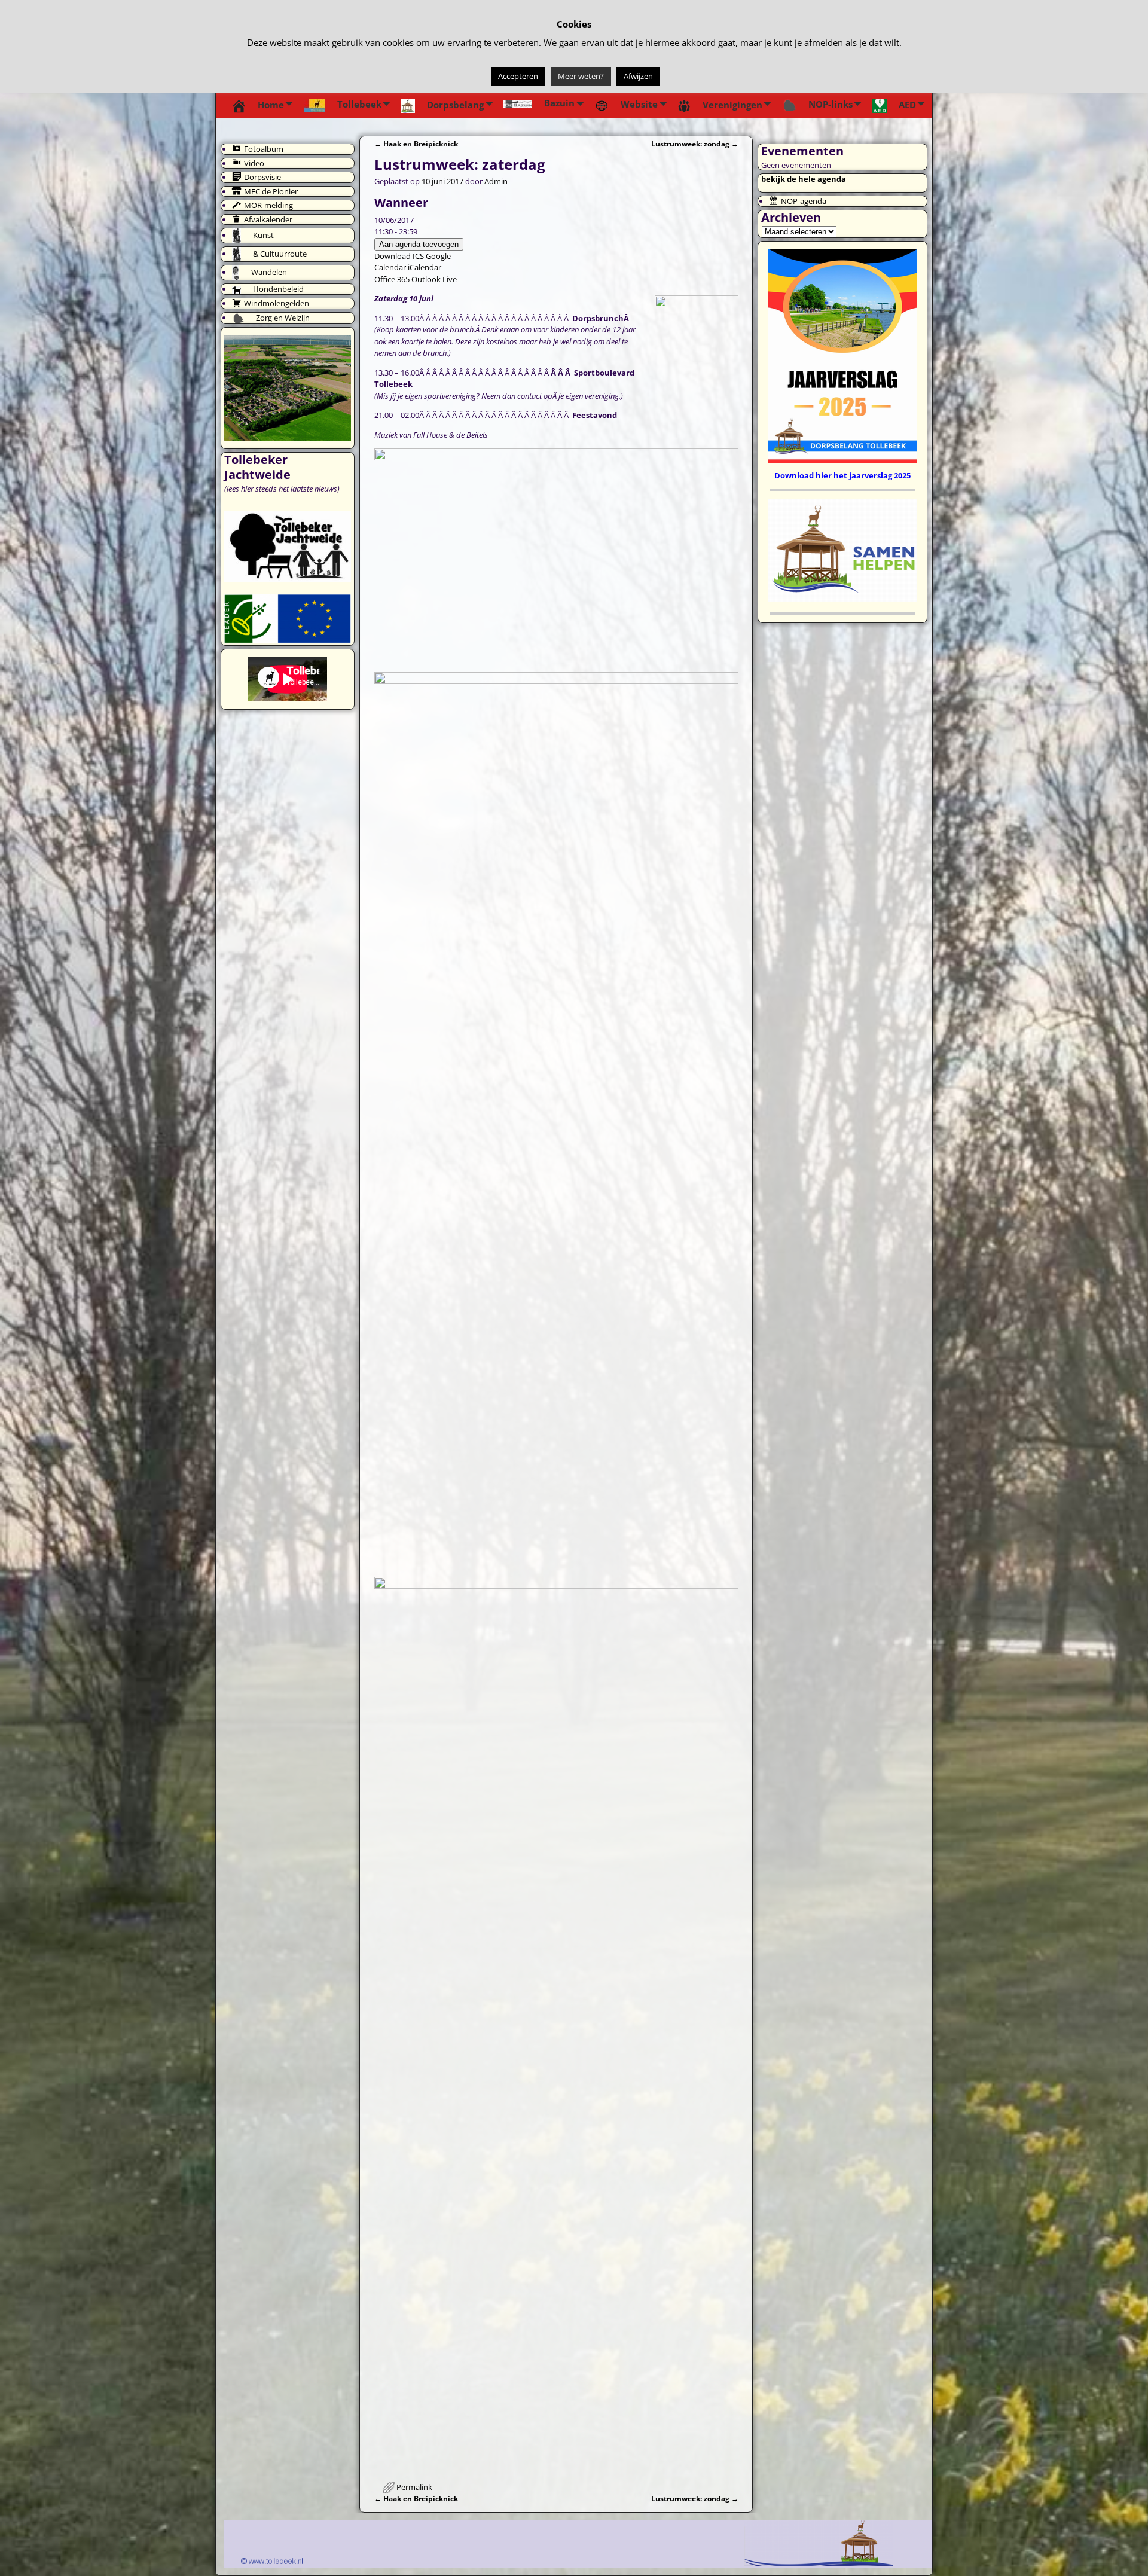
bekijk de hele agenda (804, 179)
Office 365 (392, 279)
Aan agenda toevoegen (419, 244)
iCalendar (425, 267)
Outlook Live (434, 279)
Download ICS (399, 256)
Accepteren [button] (518, 76)
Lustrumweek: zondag (695, 144)
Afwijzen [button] (638, 76)
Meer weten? (581, 76)
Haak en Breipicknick (416, 144)
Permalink (414, 2487)
